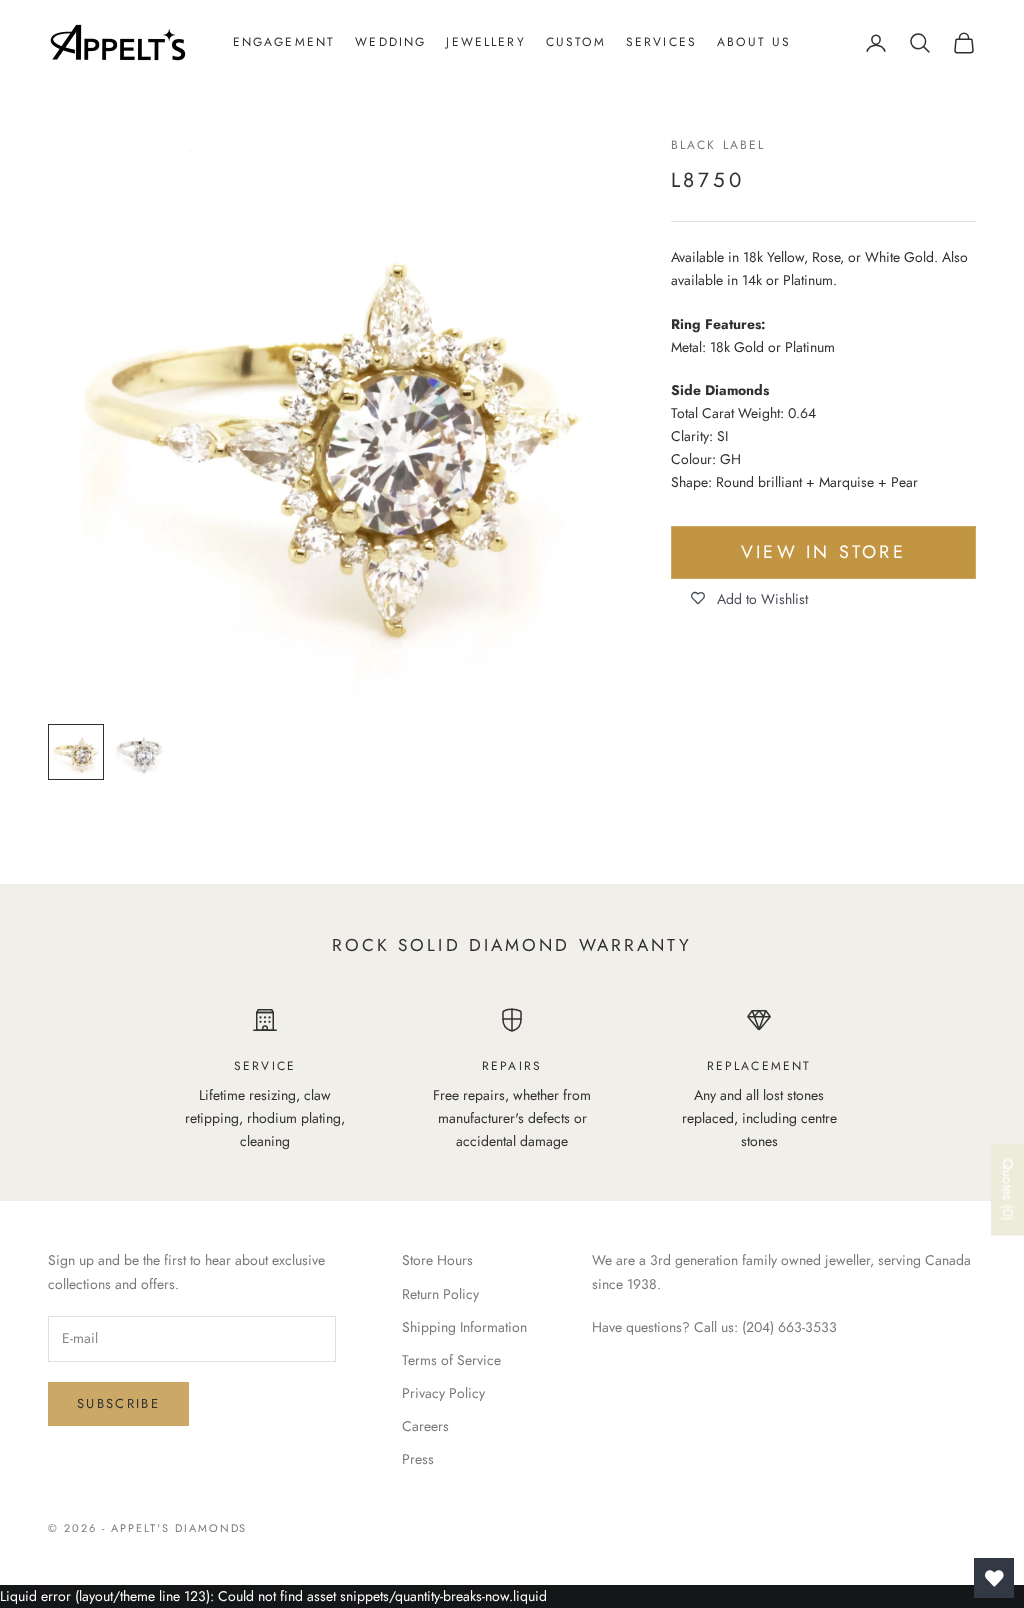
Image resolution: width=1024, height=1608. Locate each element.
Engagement (284, 42)
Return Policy (440, 1294)
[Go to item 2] (140, 752)
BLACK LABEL (718, 145)
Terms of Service (451, 1360)
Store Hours (437, 1260)
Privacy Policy (443, 1393)
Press (418, 1459)
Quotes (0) (1008, 1189)
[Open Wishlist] (994, 1578)
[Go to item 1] (76, 752)
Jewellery (485, 42)
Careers (425, 1426)
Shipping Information (464, 1327)
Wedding (390, 42)
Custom (576, 42)
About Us (754, 42)
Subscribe (118, 1403)
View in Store (823, 552)
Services (661, 42)
